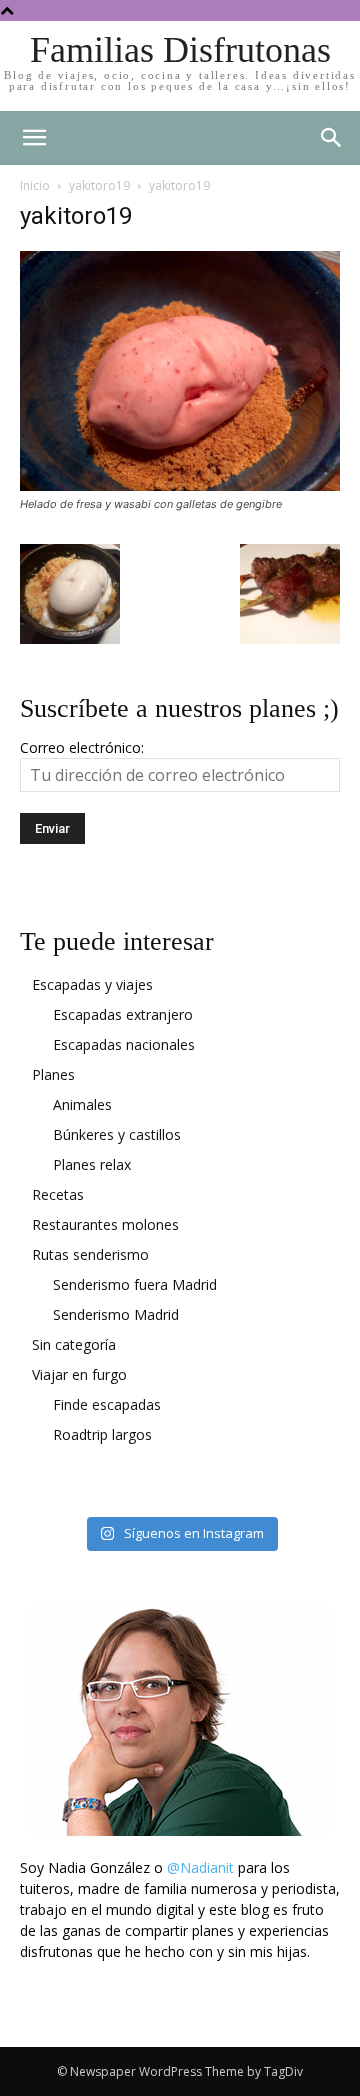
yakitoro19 (99, 185)
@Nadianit (200, 1867)
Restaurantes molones (105, 1224)
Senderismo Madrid (116, 1314)
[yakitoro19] (180, 485)
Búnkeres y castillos (117, 1134)
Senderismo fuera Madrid (135, 1284)
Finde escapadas (107, 1404)
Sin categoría (74, 1344)
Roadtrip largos (102, 1434)
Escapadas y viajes (92, 984)
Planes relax (92, 1164)
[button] (332, 138)
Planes (53, 1074)
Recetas (58, 1194)
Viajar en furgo (79, 1374)
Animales (82, 1104)
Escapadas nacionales (124, 1044)
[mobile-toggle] (34, 138)
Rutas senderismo (90, 1254)
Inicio (35, 185)
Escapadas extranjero (123, 1014)
